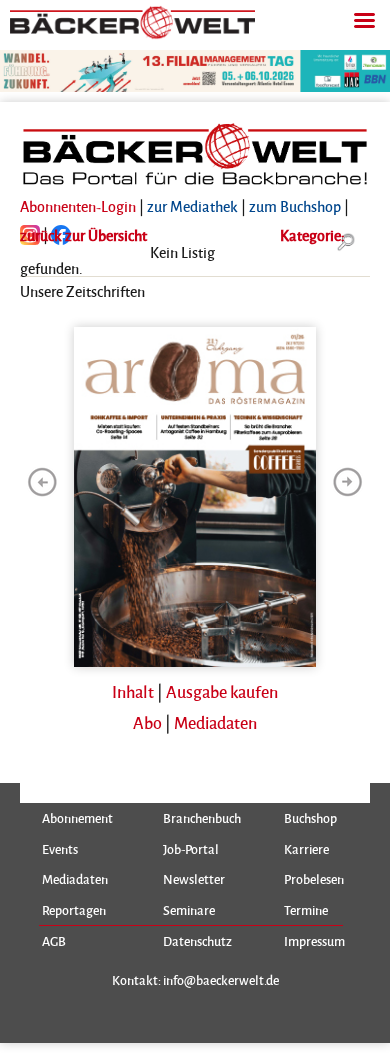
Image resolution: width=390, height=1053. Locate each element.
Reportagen (74, 910)
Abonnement (77, 818)
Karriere (306, 849)
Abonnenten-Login (78, 206)
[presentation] (42, 482)
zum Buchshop (295, 206)
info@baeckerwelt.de (221, 979)
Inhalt (133, 691)
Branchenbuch (202, 818)
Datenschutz (197, 941)
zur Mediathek (192, 206)
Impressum (314, 941)
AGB (54, 941)
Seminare (189, 910)
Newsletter (194, 879)
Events (60, 849)
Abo (147, 722)
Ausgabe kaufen (222, 691)
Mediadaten (215, 722)
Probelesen (314, 879)
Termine (306, 910)
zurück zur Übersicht (83, 235)
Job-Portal (191, 849)
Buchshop (310, 818)
